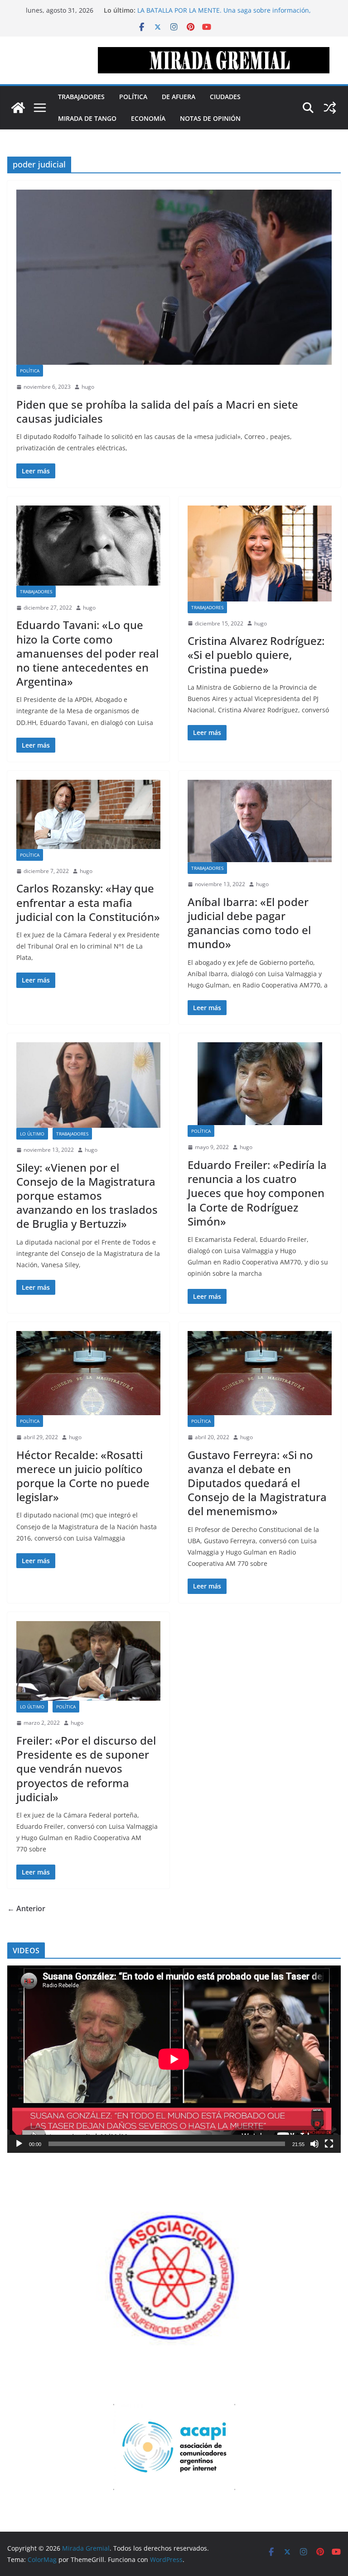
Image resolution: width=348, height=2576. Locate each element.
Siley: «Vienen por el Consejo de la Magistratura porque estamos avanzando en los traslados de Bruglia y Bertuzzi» (87, 1196)
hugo (88, 387)
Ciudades (225, 97)
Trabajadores (81, 97)
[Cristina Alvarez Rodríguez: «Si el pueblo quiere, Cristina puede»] (260, 553)
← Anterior (26, 1908)
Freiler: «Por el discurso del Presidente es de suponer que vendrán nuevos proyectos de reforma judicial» (86, 1769)
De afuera (179, 97)
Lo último (32, 1134)
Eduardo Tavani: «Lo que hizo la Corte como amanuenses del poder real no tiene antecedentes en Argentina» (87, 653)
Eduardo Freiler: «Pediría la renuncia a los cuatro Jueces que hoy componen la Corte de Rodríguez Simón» (257, 1193)
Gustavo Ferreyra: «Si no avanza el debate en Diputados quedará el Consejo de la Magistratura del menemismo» (257, 1483)
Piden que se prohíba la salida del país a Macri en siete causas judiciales (157, 411)
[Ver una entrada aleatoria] (330, 108)
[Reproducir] (19, 2144)
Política (133, 97)
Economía (148, 118)
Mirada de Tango (87, 118)
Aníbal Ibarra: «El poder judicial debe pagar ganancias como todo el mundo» (249, 923)
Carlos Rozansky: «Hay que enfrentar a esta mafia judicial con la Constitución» (88, 902)
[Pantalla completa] (329, 2144)
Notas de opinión (210, 118)
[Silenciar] (314, 2144)
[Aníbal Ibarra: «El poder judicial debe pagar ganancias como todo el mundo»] (260, 821)
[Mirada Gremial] (18, 108)
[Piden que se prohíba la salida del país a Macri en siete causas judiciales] (174, 277)
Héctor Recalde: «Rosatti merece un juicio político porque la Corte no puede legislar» (83, 1476)
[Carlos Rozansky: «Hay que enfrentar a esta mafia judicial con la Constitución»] (88, 814)
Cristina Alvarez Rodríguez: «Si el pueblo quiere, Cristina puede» (256, 655)
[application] (174, 2059)
